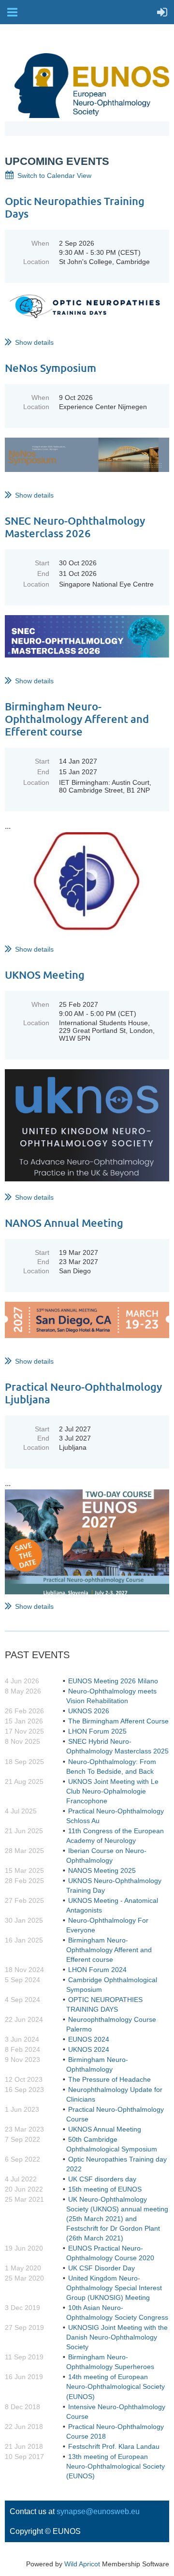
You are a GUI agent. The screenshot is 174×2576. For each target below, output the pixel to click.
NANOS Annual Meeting (64, 1223)
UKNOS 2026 (89, 1711)
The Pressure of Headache (109, 2079)
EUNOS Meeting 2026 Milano (113, 1681)
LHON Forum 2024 (97, 1970)
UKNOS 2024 (89, 2049)
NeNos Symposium (51, 368)
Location (36, 262)
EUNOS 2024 (89, 2039)
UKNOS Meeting (45, 975)
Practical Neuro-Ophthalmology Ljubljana (83, 1393)
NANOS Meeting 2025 (102, 1870)
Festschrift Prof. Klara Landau (114, 2446)
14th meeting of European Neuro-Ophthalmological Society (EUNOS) (116, 2386)
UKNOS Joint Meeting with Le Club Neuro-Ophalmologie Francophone (112, 1791)
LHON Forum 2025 (97, 1731)
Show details (34, 342)
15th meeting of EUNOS (105, 2189)
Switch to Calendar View (54, 176)
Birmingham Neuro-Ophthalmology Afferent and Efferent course (77, 719)
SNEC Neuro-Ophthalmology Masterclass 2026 (75, 527)
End (43, 574)
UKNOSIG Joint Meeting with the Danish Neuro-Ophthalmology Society (117, 2337)
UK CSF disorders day (102, 2179)
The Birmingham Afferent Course (118, 1721)
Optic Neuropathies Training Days (75, 207)
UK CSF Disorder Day (101, 2268)
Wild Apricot (82, 2564)
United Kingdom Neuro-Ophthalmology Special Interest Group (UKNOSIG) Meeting (114, 2288)
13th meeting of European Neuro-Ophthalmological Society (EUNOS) (116, 2466)
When (40, 243)
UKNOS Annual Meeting (105, 2129)
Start (42, 563)
